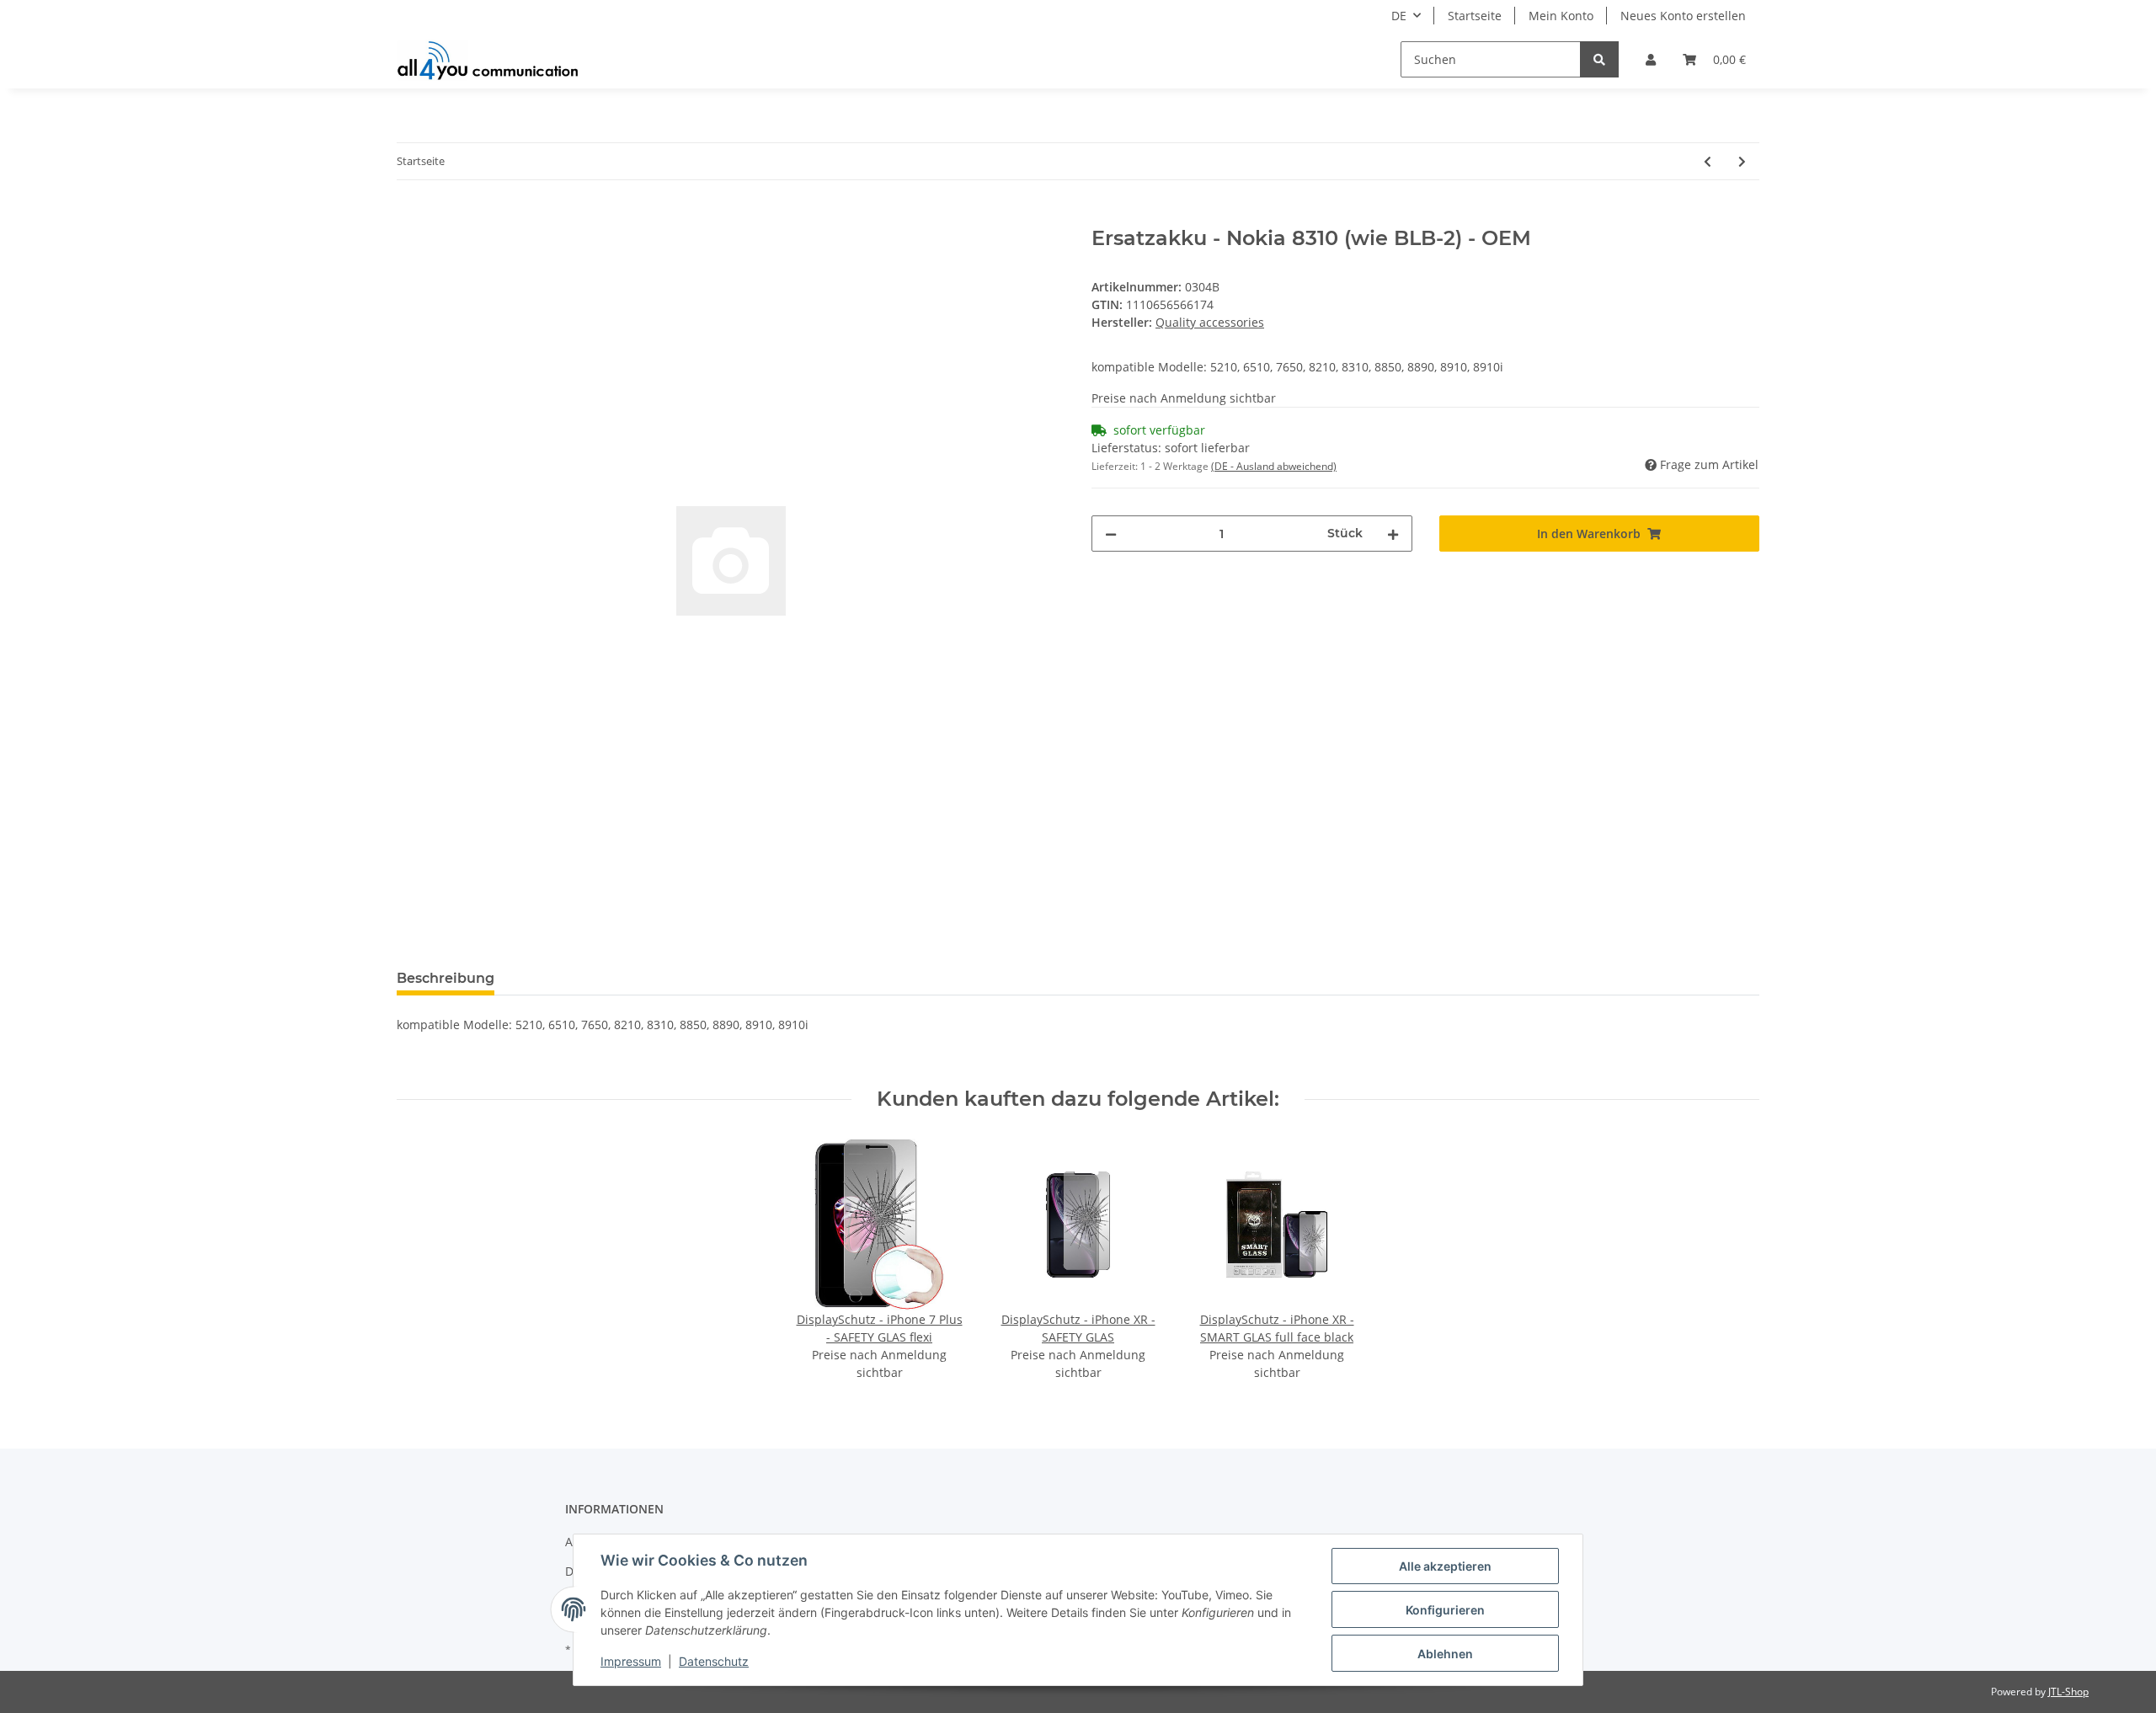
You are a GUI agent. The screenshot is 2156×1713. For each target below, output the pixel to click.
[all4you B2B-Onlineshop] (488, 60)
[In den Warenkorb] (410, 217)
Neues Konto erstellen (1683, 16)
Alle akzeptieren (1445, 1566)
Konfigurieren (1445, 1610)
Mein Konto (1561, 16)
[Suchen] (1599, 59)
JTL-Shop (2068, 1692)
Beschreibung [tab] (446, 978)
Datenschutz (714, 1661)
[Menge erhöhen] (1393, 534)
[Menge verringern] (1111, 534)
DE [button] (1399, 16)
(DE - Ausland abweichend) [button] (1274, 466)
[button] (1651, 59)
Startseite (1475, 16)
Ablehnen (1445, 1654)
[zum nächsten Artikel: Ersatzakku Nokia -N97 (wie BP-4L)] (1742, 161)
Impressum (631, 1661)
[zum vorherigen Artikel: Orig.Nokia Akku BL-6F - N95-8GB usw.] (1708, 161)
